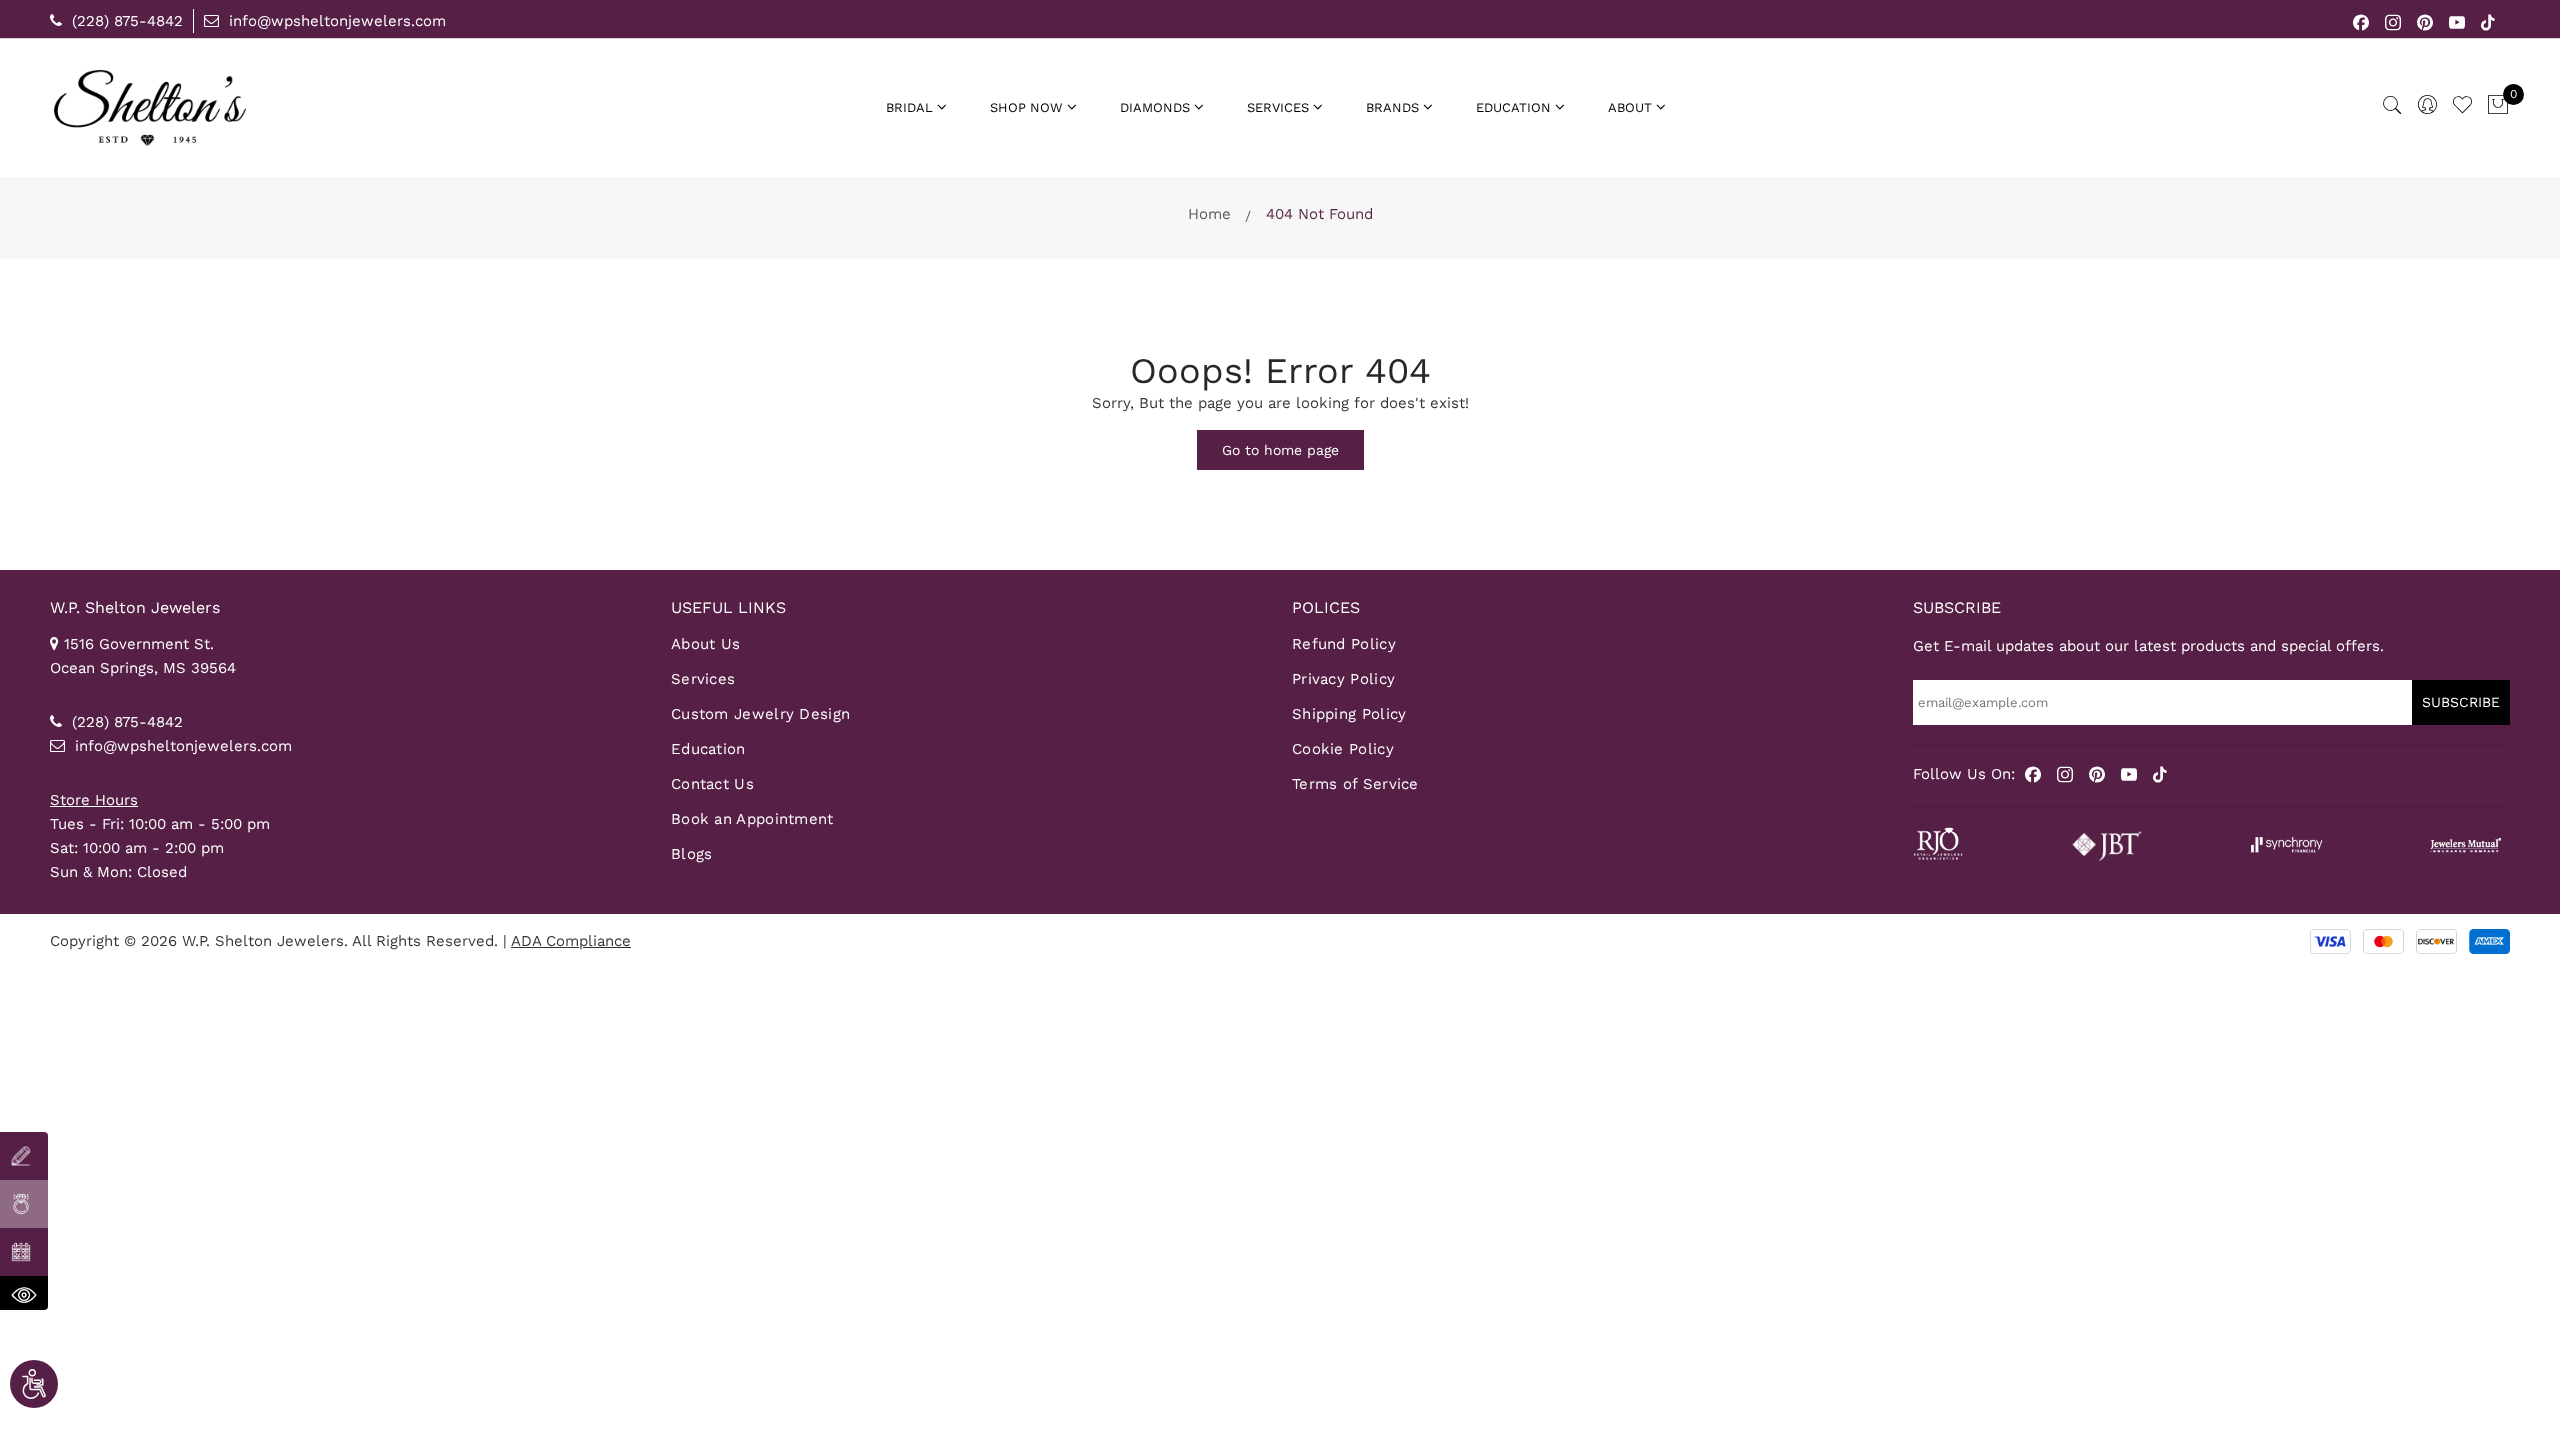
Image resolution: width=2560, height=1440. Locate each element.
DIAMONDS (1155, 107)
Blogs (692, 854)
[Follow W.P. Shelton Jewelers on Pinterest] (2425, 21)
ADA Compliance (571, 941)
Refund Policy (1344, 644)
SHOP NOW (1026, 107)
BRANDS (1392, 107)
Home (1209, 214)
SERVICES (1278, 107)
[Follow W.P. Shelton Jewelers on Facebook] (2361, 21)
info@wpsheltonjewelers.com (335, 21)
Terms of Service (1355, 784)
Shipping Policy (1349, 714)
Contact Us (712, 784)
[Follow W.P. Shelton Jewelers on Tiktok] (2488, 21)
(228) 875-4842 (125, 21)
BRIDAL (909, 107)
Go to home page (1280, 450)
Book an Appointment (752, 819)
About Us (705, 644)
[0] (2498, 106)
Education (708, 749)
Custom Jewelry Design (760, 714)
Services (703, 679)
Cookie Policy (1343, 749)
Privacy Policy (1343, 679)
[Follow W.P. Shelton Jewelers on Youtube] (2457, 21)
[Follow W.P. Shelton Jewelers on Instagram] (2393, 21)
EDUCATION (1513, 107)
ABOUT (1630, 107)
